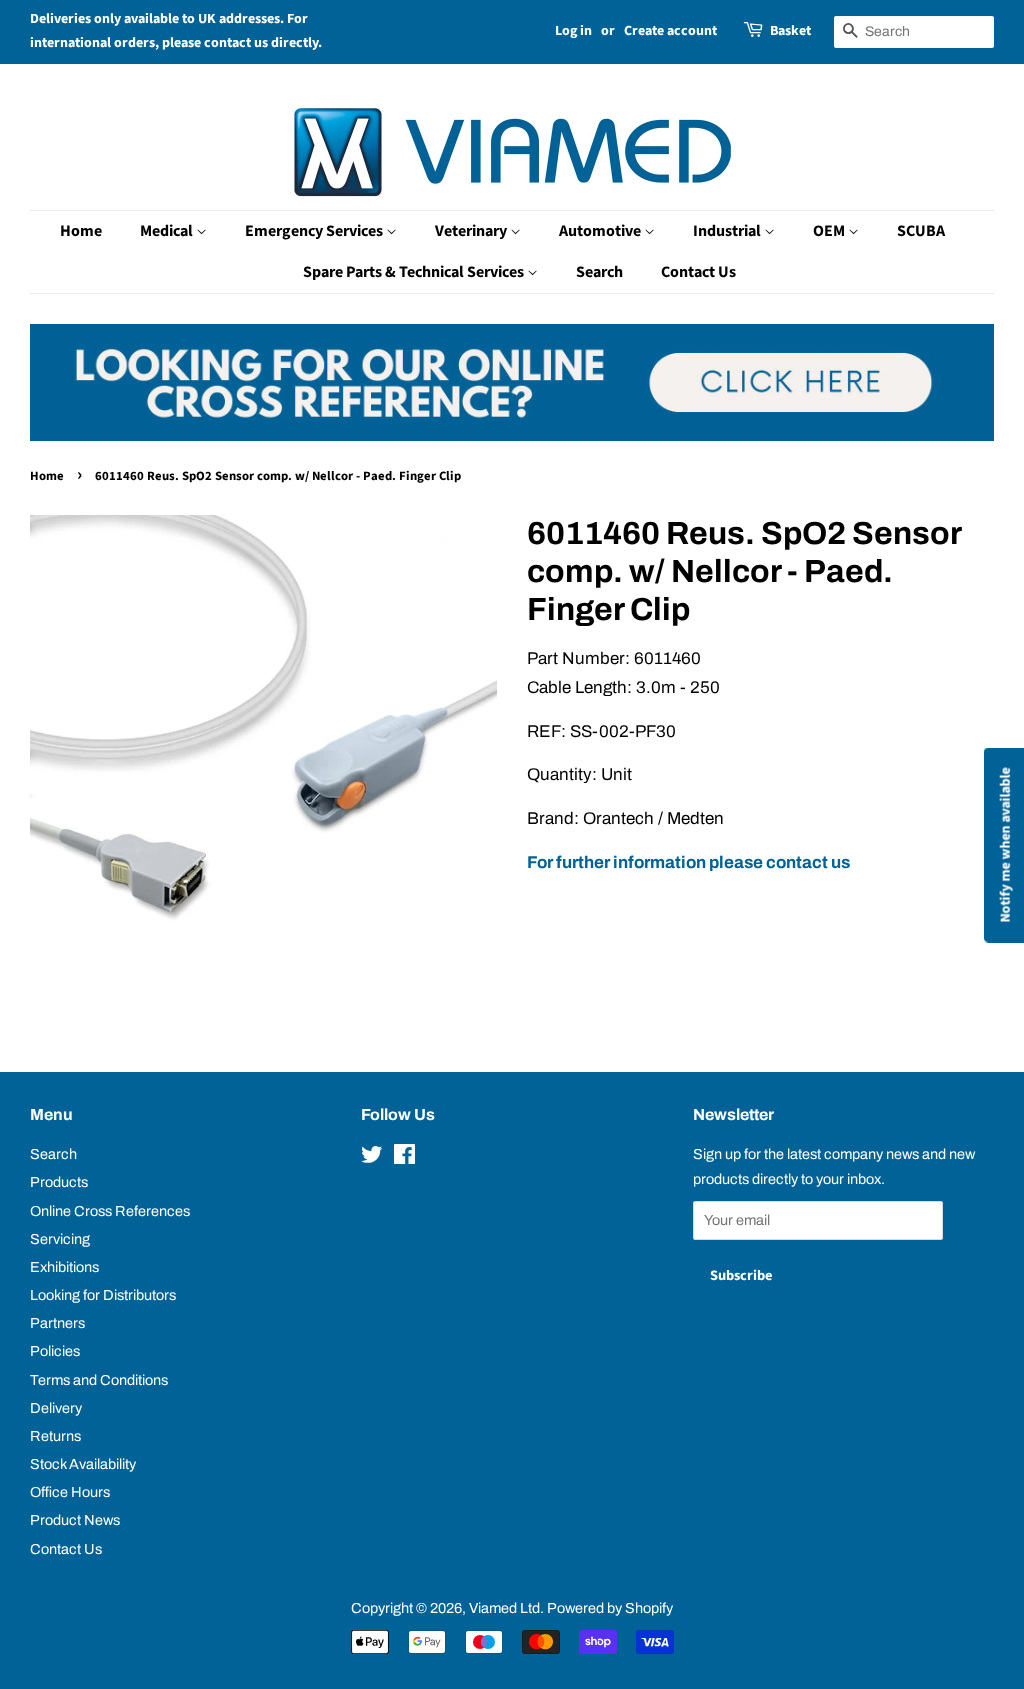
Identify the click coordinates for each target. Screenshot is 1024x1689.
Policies (55, 1351)
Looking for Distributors (103, 1295)
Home (81, 231)
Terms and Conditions (99, 1380)
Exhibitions (64, 1267)
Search (599, 272)
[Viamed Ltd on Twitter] (372, 1158)
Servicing (60, 1239)
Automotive (601, 231)
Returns (55, 1436)
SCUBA (921, 231)
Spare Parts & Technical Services (415, 272)
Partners (57, 1323)
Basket (790, 31)
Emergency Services (315, 231)
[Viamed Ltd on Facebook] (404, 1158)
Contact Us (698, 272)
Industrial (728, 231)
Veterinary (472, 231)
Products (59, 1182)
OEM (830, 231)
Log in (573, 31)
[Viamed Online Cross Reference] (512, 435)
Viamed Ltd (504, 1608)
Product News (75, 1520)
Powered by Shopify (610, 1608)
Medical (168, 231)
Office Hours (70, 1492)
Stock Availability (83, 1464)
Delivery (56, 1408)
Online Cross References (110, 1211)
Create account (670, 31)
